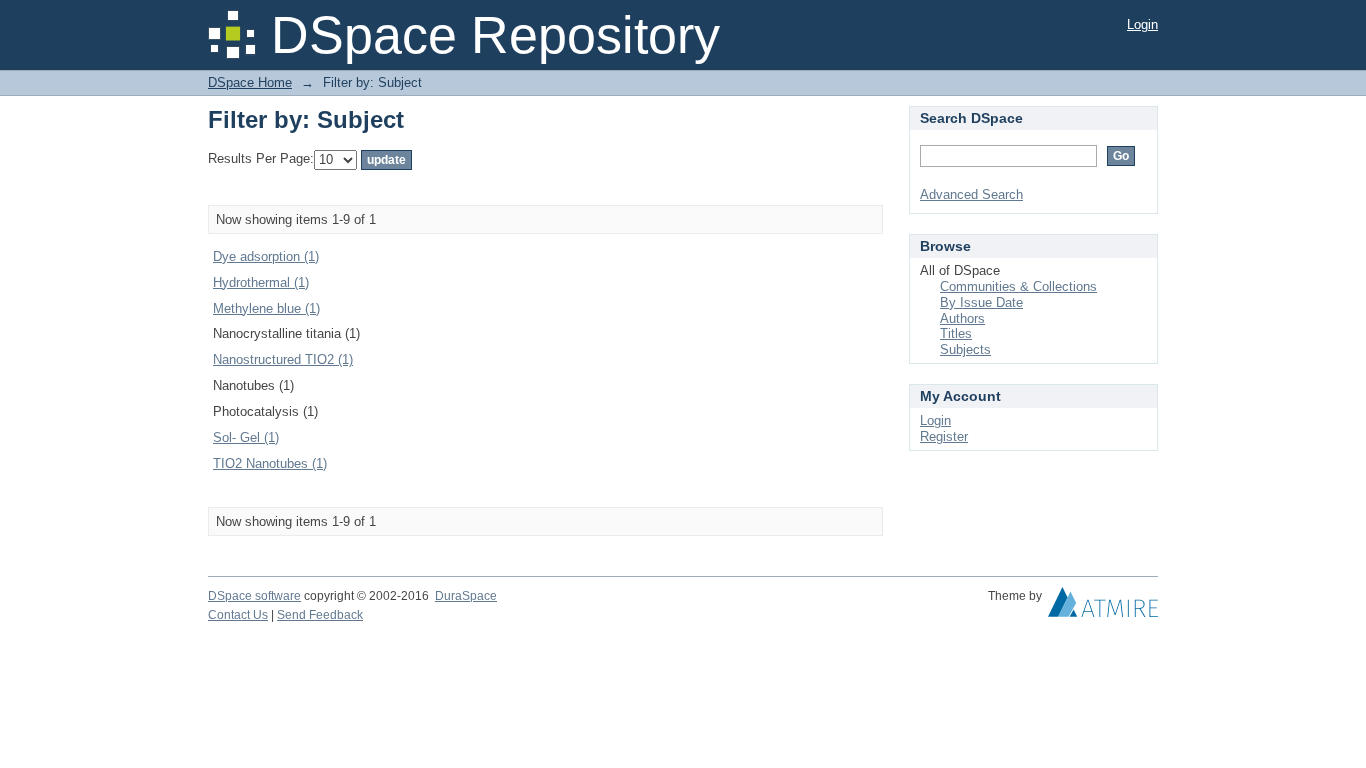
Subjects (965, 349)
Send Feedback (320, 615)
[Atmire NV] (1103, 607)
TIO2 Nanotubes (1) (270, 463)
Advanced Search (971, 194)
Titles (956, 333)
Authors (962, 318)
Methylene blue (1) (266, 308)
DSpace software (254, 596)
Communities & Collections (1018, 286)
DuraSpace (466, 596)
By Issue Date (981, 302)
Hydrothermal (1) (261, 282)
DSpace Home (250, 82)
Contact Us (238, 615)
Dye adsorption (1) (266, 256)
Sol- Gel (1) (246, 437)
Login (1142, 24)
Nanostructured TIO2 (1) (283, 359)
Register (944, 436)
